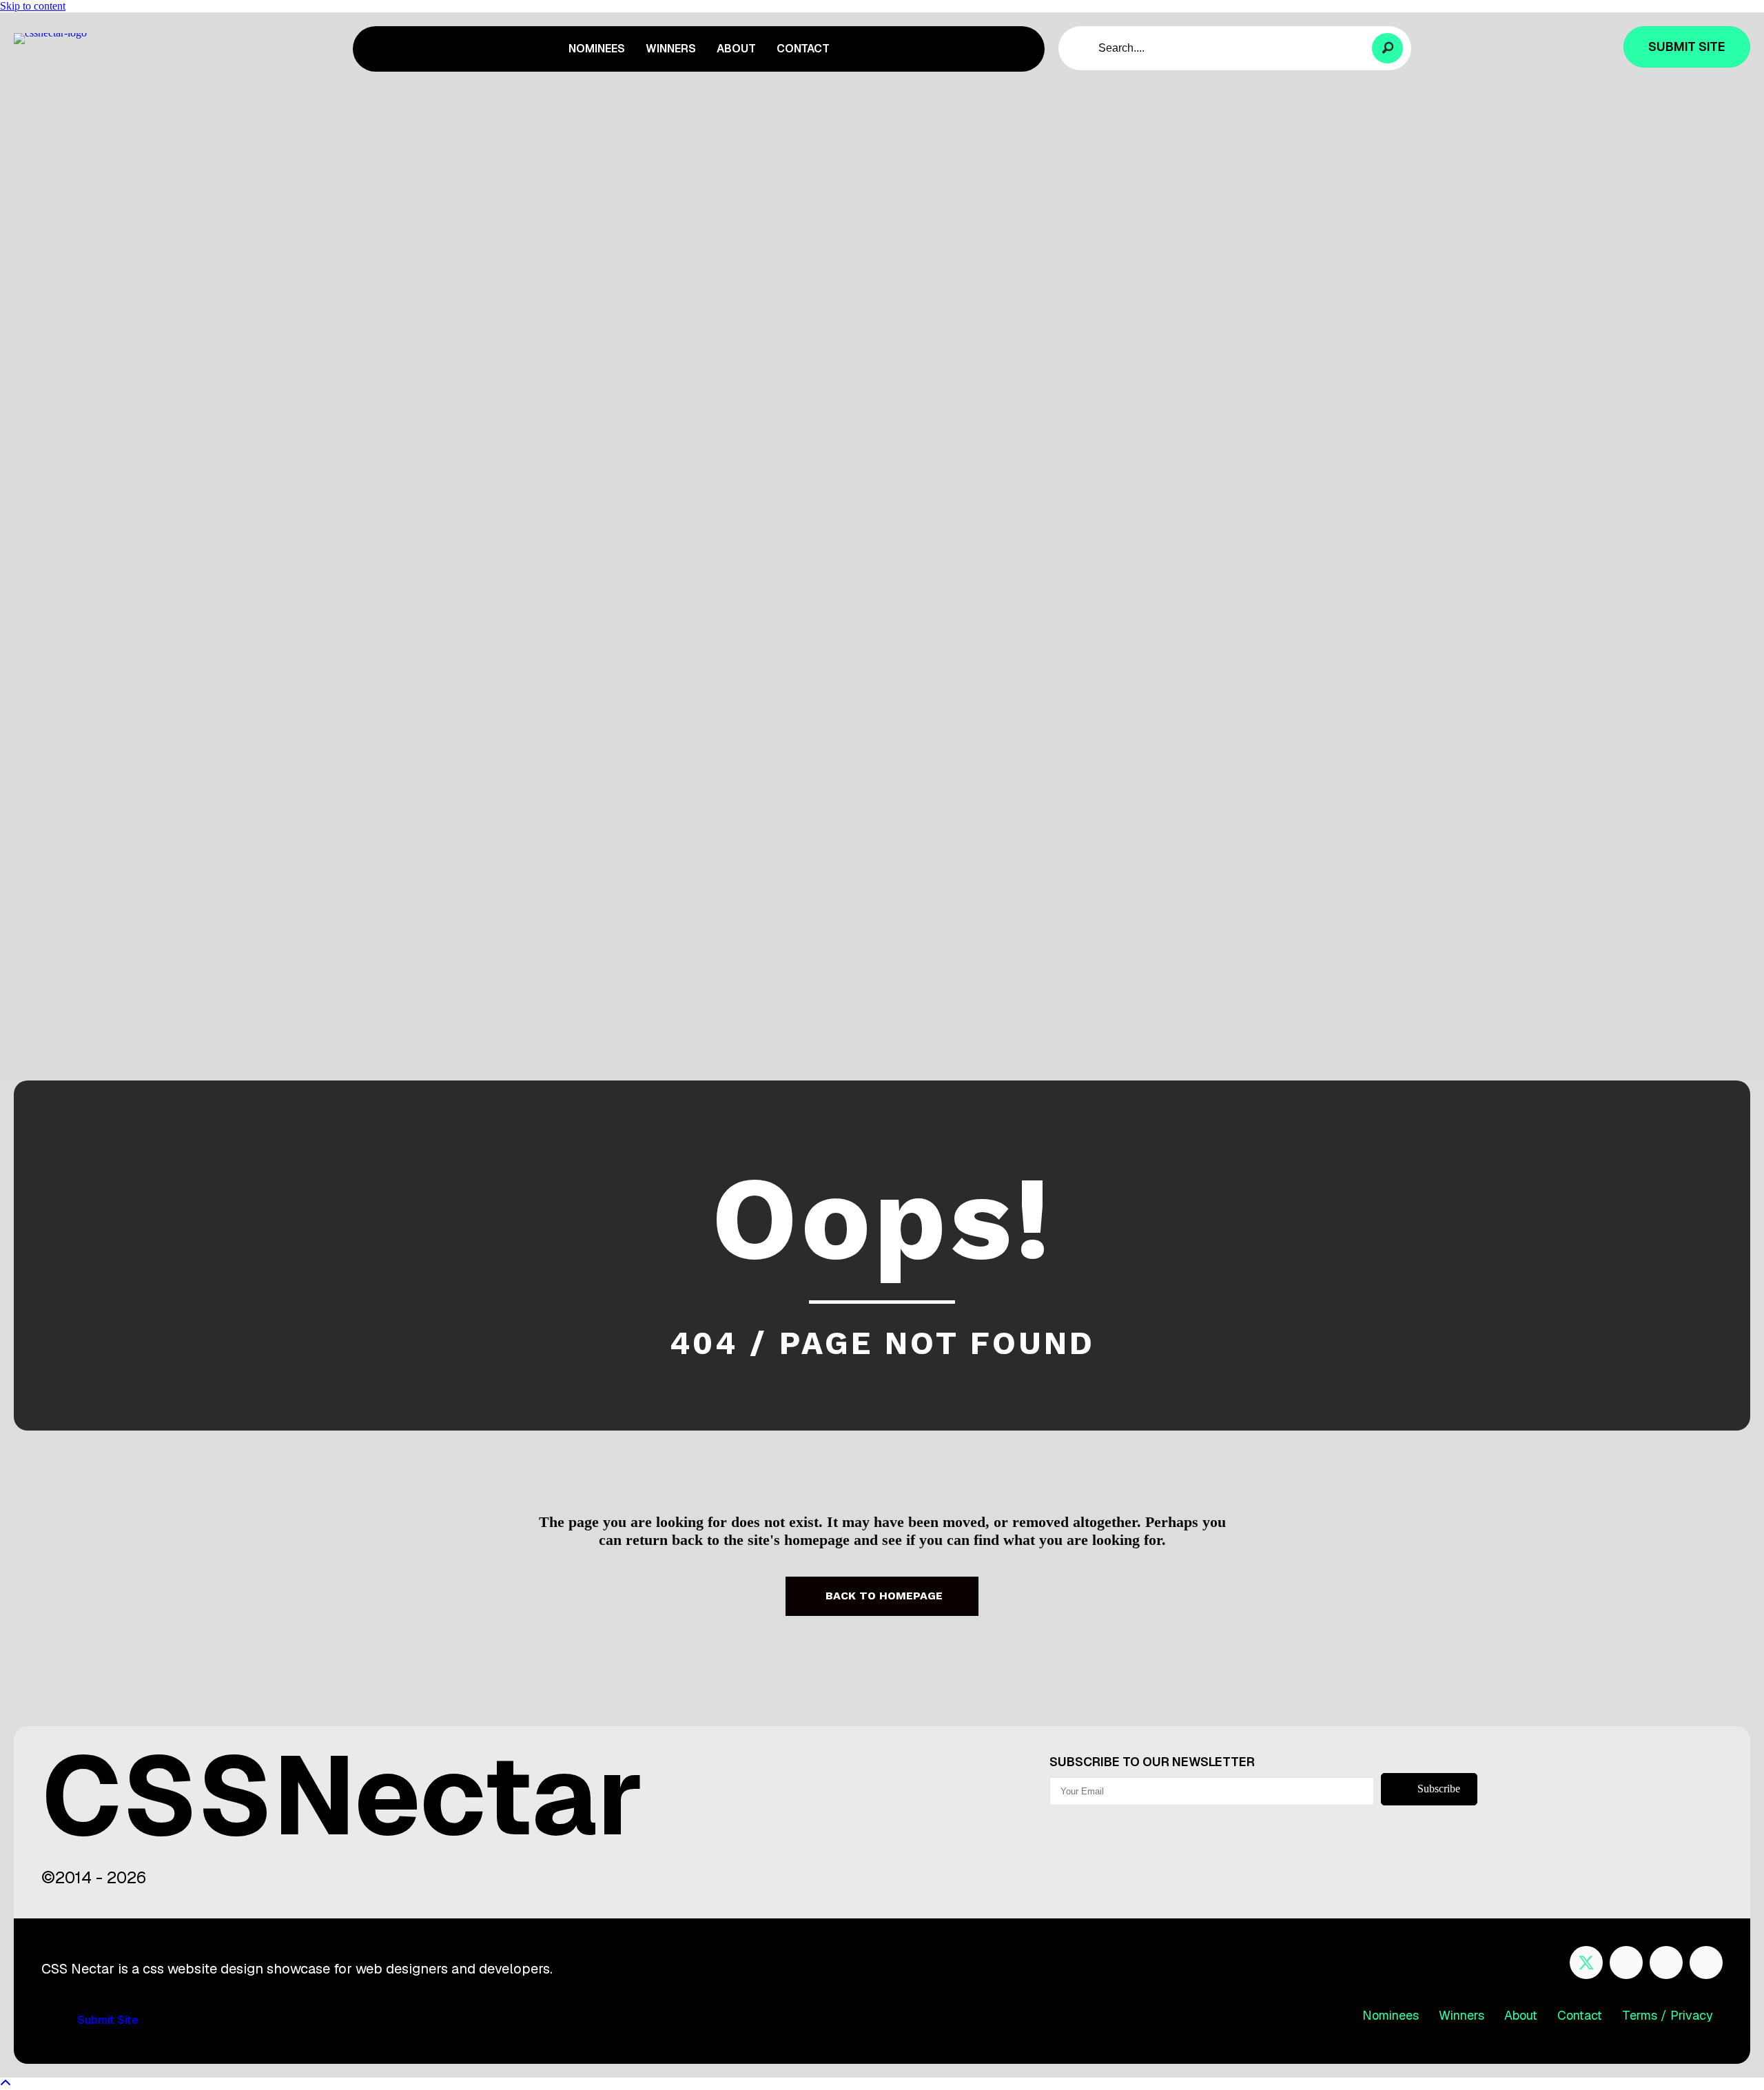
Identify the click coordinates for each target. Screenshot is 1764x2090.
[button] (1387, 49)
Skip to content (33, 6)
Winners (1462, 2015)
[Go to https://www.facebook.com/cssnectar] (1626, 1963)
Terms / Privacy (1668, 2015)
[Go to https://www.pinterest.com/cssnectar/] (1666, 1963)
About (1521, 2015)
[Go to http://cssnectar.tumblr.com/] (1706, 1963)
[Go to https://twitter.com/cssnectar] (1586, 1963)
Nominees (1391, 2015)
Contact (1580, 2015)
